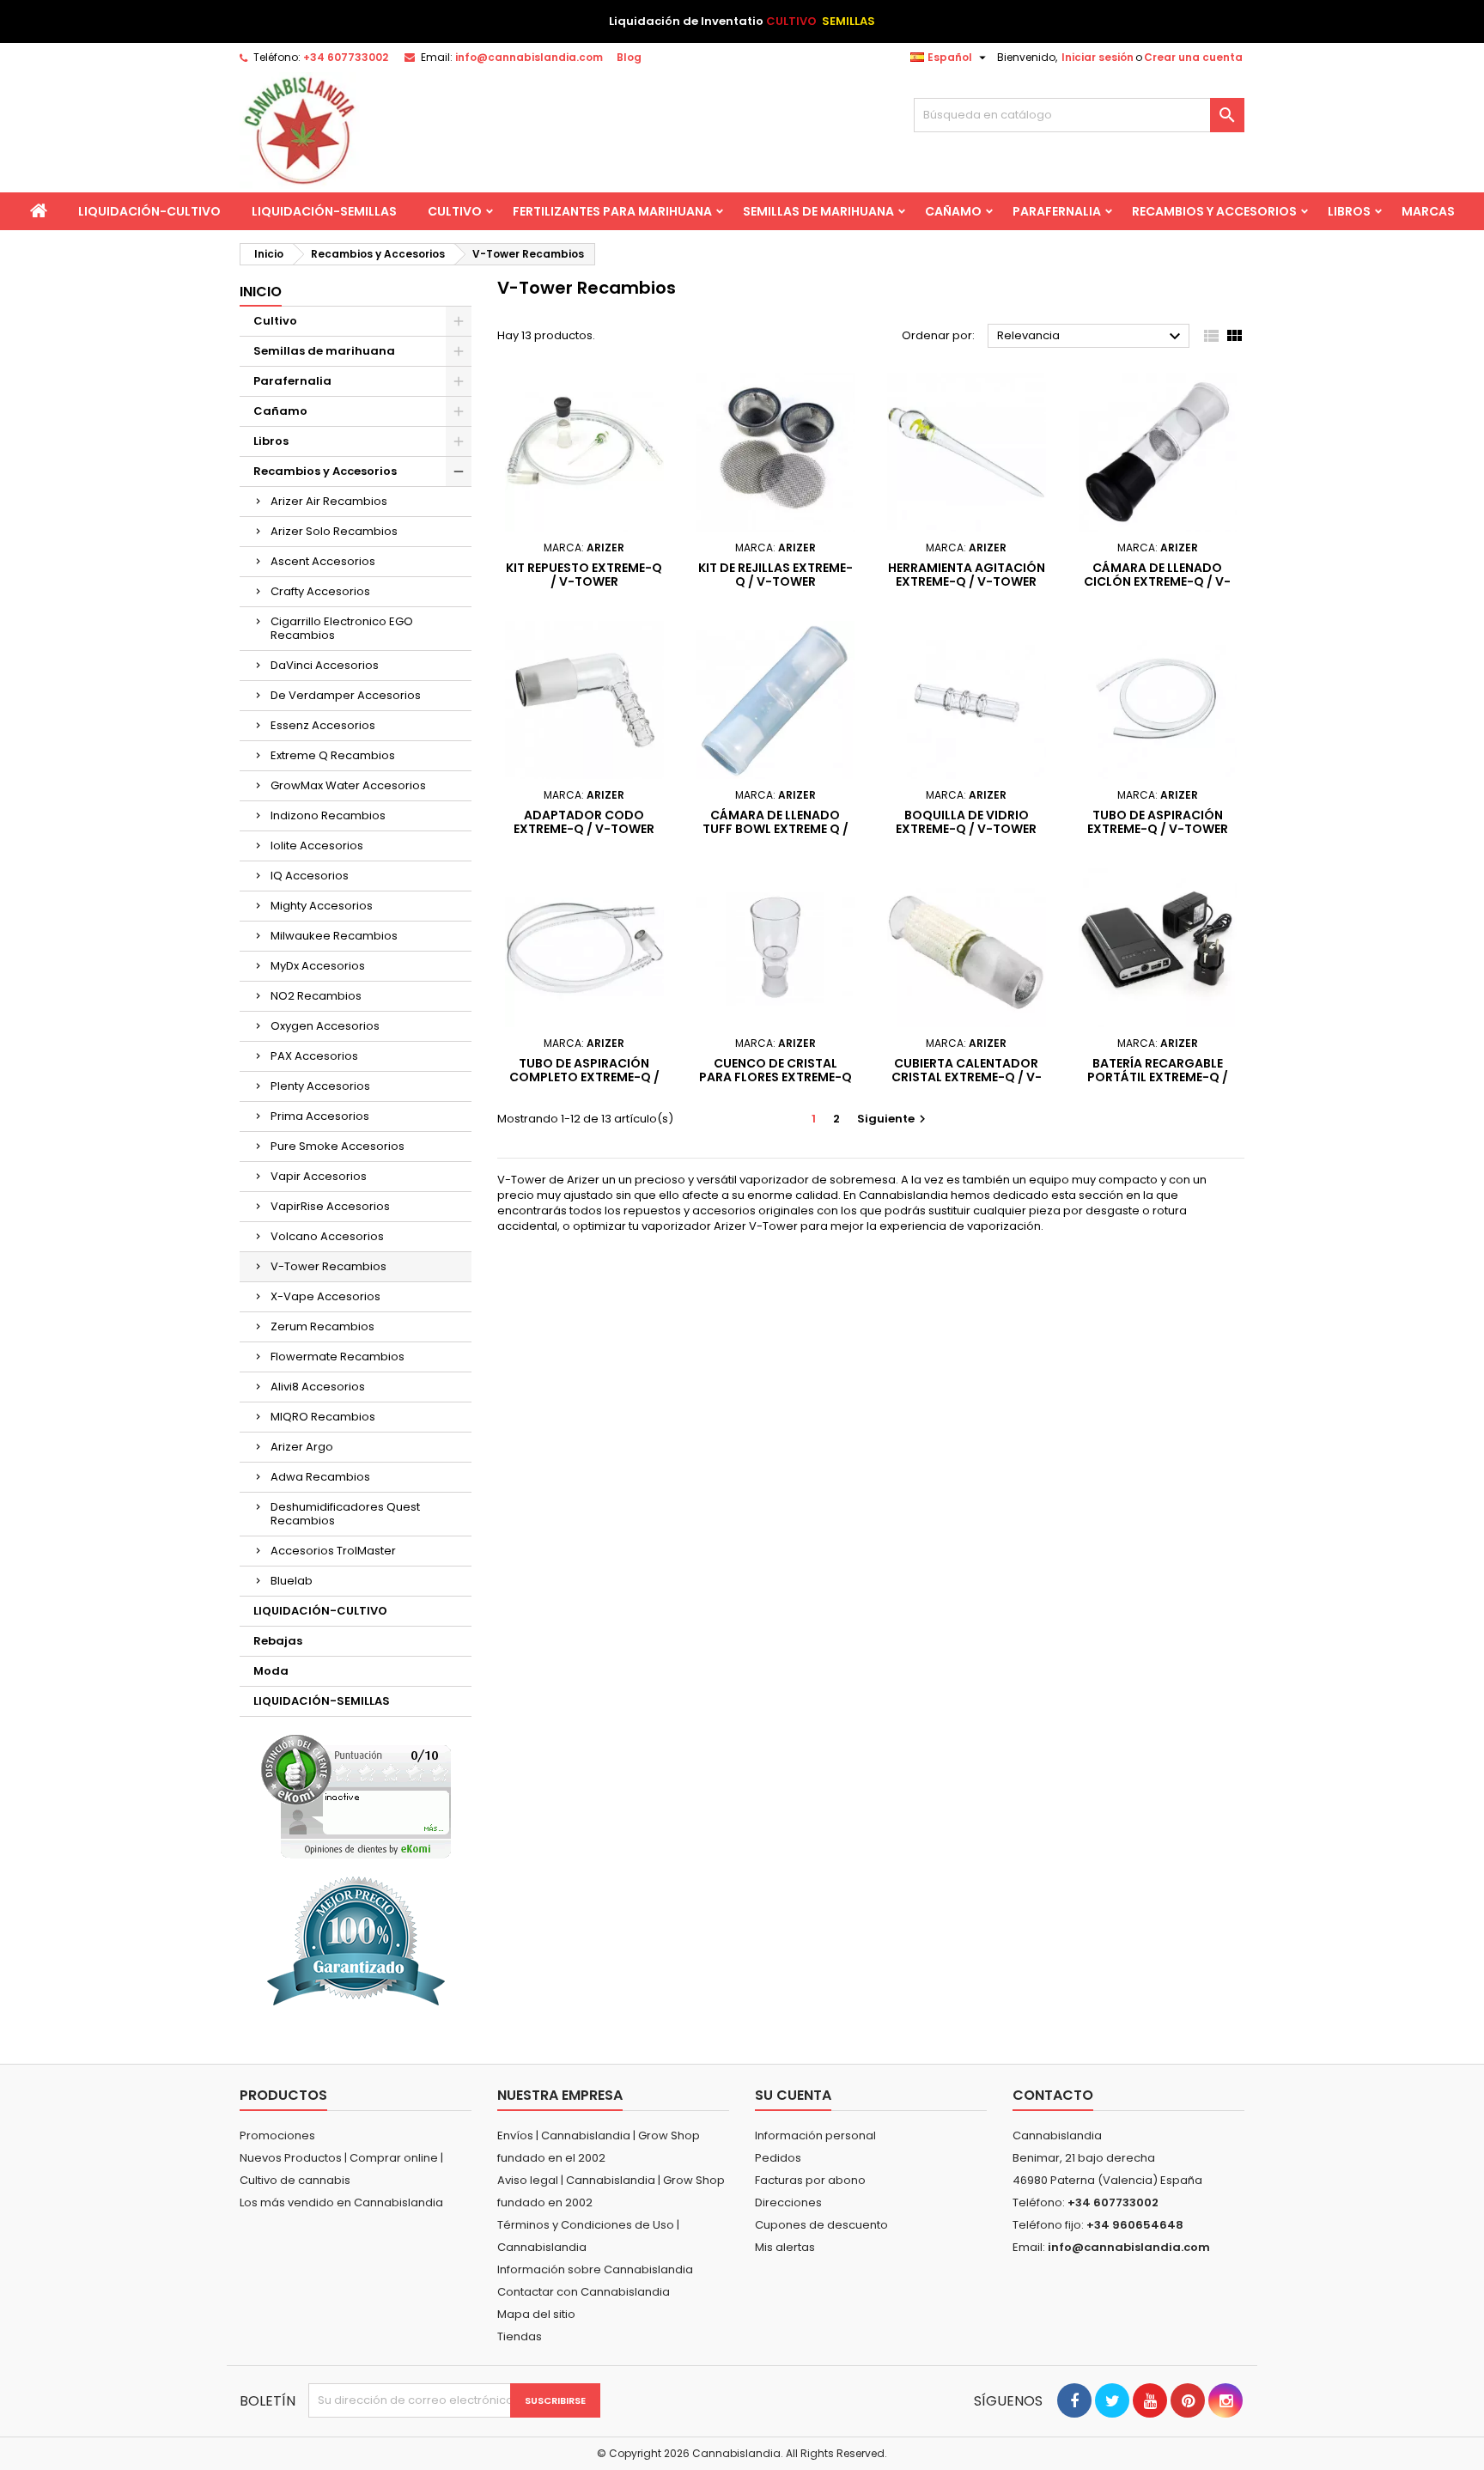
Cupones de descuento (821, 2225)
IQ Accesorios (310, 876)
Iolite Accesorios (317, 846)
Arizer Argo (302, 1447)
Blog (629, 57)
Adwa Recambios (320, 1477)
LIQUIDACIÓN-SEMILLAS (324, 211)
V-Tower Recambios (328, 1266)
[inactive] (356, 1796)
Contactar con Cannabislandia (584, 2292)
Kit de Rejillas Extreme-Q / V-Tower (775, 575)
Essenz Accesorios (323, 725)
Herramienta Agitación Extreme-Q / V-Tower (967, 575)
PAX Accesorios (314, 1056)
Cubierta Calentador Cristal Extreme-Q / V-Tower (967, 1077)
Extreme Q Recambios (333, 755)
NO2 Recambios (316, 996)
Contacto (1053, 2095)
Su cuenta (793, 2095)
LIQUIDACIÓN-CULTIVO (149, 211)
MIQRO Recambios (323, 1417)
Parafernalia (1057, 211)
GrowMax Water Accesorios (348, 785)
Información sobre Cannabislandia (595, 2269)
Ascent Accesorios (323, 561)
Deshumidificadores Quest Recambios (345, 1514)
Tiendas (520, 2336)
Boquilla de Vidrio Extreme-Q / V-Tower (966, 822)
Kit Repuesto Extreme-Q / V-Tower (584, 575)
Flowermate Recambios (338, 1357)
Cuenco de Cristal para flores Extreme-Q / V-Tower (775, 1077)
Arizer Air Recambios (329, 501)
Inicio (261, 292)
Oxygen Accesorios (325, 1026)
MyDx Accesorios (318, 966)
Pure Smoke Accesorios (338, 1146)
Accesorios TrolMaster (333, 1551)
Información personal (815, 2135)
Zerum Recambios (322, 1326)
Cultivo (455, 211)
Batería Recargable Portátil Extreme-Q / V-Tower (1158, 1077)
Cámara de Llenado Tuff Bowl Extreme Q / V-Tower (775, 829)
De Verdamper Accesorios (346, 695)
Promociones (277, 2135)
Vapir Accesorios (319, 1176)
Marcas (1428, 211)
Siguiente (894, 1119)
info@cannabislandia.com (529, 57)
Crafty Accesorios (320, 591)
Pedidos (778, 2158)
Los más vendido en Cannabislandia (341, 2202)
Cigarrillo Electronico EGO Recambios (342, 628)
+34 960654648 (1135, 2225)
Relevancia (1091, 337)
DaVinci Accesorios (325, 665)
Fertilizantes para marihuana (612, 211)
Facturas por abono (810, 2180)
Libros (1349, 211)
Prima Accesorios (320, 1116)
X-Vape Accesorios (325, 1296)
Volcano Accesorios (327, 1236)
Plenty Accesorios (320, 1086)
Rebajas (278, 1641)
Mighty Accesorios (322, 906)
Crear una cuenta (1193, 57)
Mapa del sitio (536, 2314)
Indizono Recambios (328, 815)
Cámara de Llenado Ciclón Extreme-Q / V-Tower (1157, 581)
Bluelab (292, 1581)
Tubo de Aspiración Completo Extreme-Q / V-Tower (584, 1077)
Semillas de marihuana (818, 211)
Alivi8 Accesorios (318, 1387)
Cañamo (953, 211)
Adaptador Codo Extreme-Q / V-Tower (584, 822)
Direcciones (788, 2202)
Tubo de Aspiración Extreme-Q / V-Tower (1158, 822)
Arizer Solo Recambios (334, 531)
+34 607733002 (346, 57)
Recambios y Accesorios (1214, 211)
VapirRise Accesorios (330, 1206)
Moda (271, 1671)
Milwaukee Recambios (334, 936)
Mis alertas (785, 2247)
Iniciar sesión (1098, 57)
